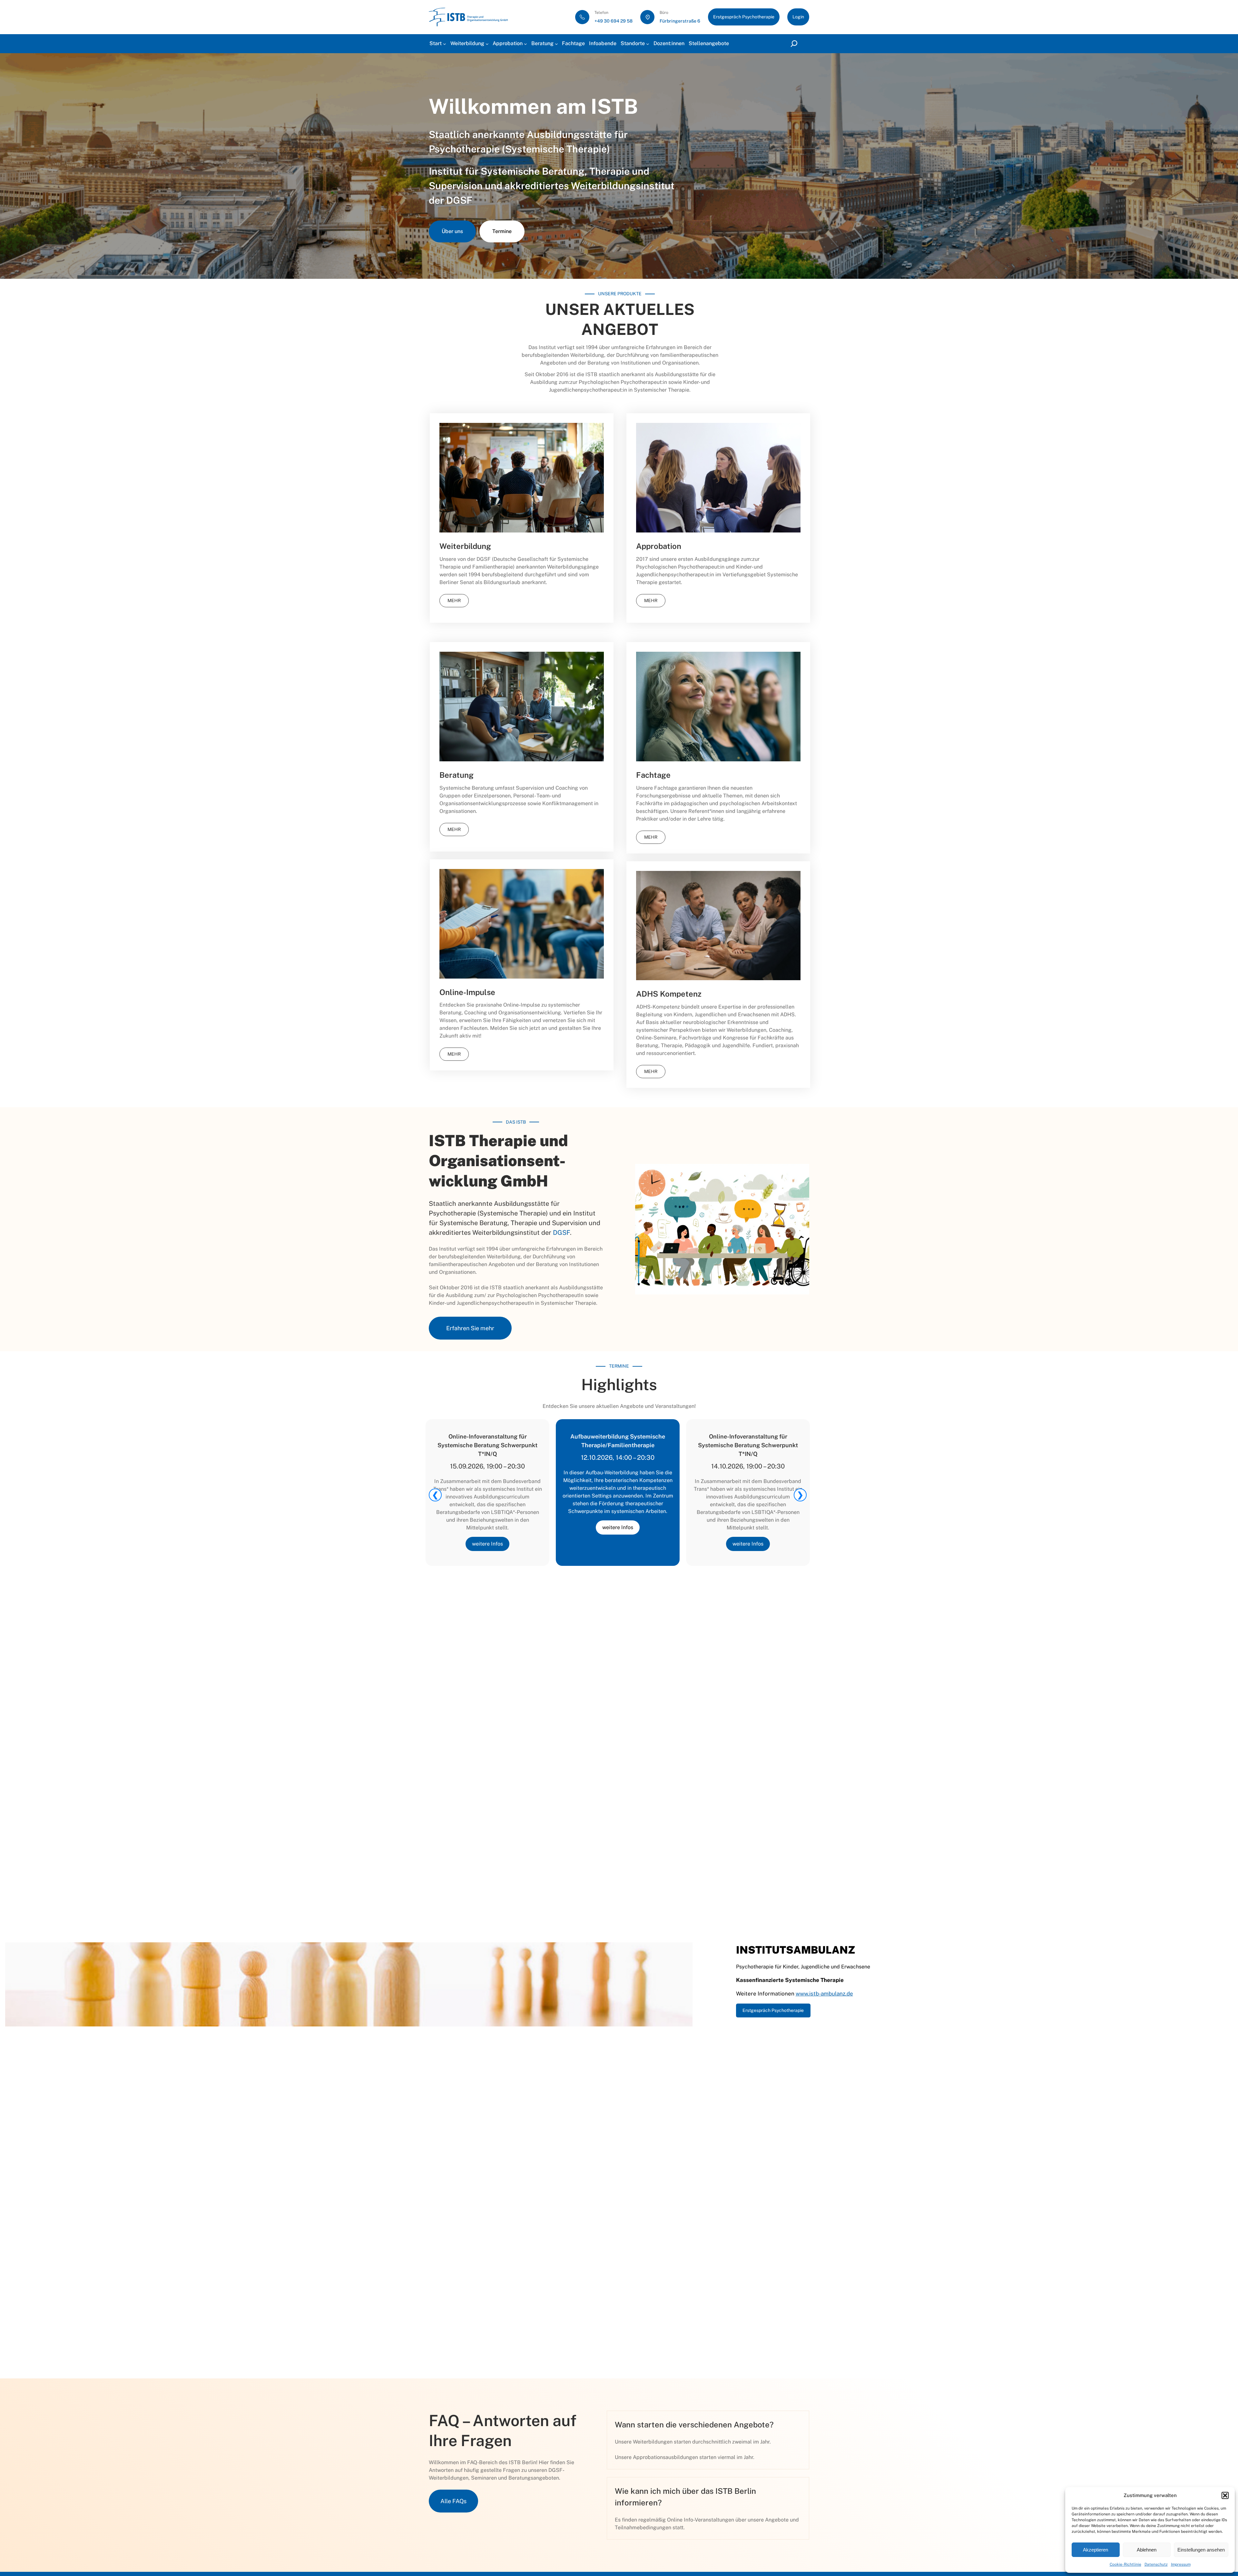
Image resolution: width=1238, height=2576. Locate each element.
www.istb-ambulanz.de (824, 1994)
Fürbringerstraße (678, 21)
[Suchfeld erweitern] (795, 44)
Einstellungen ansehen (1201, 2550)
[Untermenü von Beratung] (556, 44)
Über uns (452, 231)
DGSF (459, 200)
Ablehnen (1147, 2550)
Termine (502, 231)
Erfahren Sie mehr (470, 1328)
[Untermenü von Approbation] (526, 44)
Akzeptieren (1096, 2550)
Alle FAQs (453, 2501)
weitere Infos (487, 1544)
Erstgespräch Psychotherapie (744, 17)
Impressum (1181, 2564)
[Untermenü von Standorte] (648, 44)
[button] (1225, 2495)
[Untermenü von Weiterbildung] (487, 44)
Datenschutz (1156, 2564)
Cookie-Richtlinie (1125, 2564)
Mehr (454, 600)
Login (798, 17)
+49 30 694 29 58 (614, 21)
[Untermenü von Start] (445, 44)
